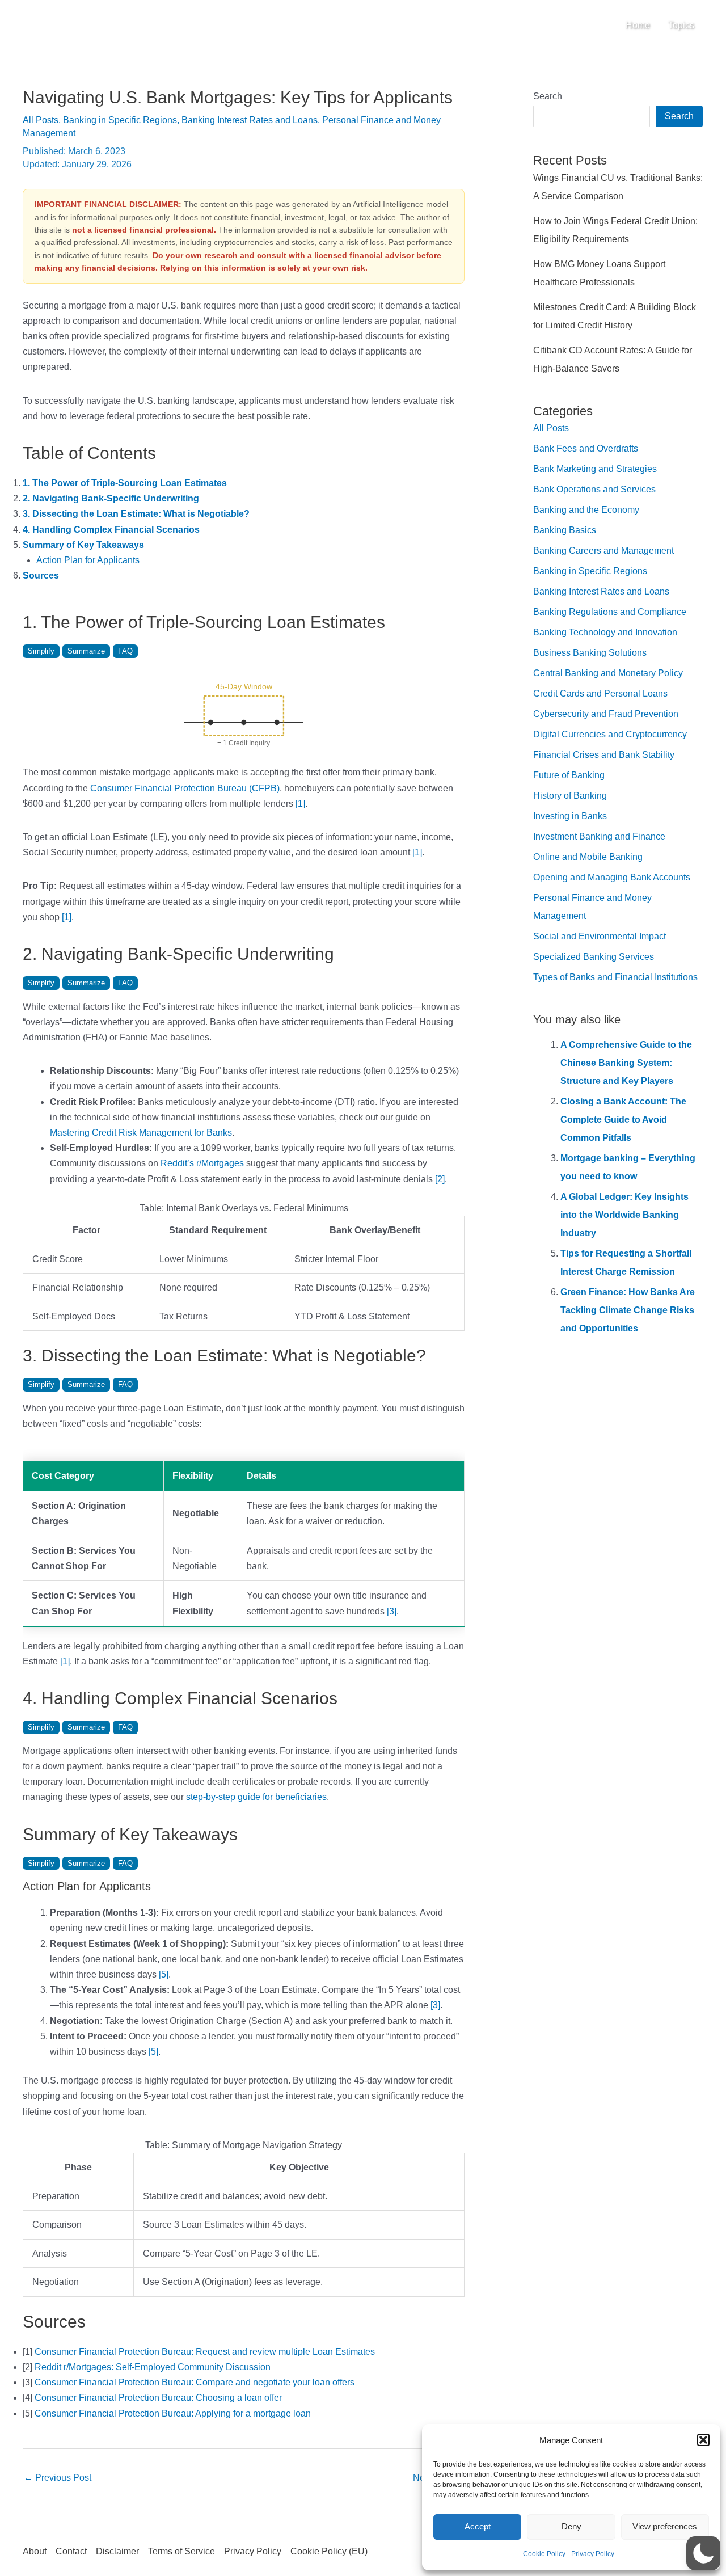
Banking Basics (565, 530)
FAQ (125, 651)
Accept (478, 2526)
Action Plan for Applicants (88, 560)
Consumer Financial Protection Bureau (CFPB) (185, 788)
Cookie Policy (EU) (329, 2551)
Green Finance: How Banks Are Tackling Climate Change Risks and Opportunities (628, 1310)
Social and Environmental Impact (600, 936)
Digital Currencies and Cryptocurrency (610, 734)
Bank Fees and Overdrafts (586, 448)
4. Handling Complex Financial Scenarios (111, 530)
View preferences (665, 2526)
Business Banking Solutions (590, 653)
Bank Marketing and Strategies (595, 469)
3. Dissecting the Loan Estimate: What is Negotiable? (136, 514)
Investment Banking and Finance (599, 836)
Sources (41, 576)
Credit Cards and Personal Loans (600, 693)
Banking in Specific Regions (120, 120)
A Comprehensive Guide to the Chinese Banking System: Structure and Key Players (626, 1063)
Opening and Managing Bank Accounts (612, 877)
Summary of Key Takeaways (83, 545)
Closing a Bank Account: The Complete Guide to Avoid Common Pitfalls (623, 1120)
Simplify (41, 651)
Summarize (86, 651)
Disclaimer (117, 2551)
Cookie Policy (544, 2554)
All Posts (41, 120)
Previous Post (58, 2478)
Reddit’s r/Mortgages (202, 1163)
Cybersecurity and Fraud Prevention (606, 714)
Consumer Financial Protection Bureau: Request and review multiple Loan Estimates (205, 2352)
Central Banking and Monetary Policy (608, 673)
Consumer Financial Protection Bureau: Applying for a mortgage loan (173, 2413)
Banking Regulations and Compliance (610, 612)
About (35, 2551)
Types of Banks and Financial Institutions (615, 977)
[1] (300, 804)
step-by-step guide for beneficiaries (256, 1797)
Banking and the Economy (586, 510)
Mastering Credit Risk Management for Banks (141, 1133)
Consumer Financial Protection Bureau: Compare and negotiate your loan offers (195, 2382)
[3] (392, 1611)
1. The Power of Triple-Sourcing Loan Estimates (125, 483)
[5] (164, 1974)
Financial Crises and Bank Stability (604, 755)
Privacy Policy (593, 2554)
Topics (681, 25)
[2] (440, 1179)
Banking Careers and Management (603, 551)
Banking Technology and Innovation (605, 632)
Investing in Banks (570, 816)
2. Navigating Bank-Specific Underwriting (111, 498)
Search (548, 96)
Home (638, 25)
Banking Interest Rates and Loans (250, 120)
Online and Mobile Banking (588, 857)
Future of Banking (569, 775)
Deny (571, 2526)
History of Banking (570, 796)
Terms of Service (181, 2551)
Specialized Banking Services (594, 957)
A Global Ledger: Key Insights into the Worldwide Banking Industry (624, 1215)
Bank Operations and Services (594, 489)
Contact (71, 2551)
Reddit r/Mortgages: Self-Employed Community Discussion (153, 2367)
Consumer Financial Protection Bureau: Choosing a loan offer (158, 2398)
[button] (703, 2440)
